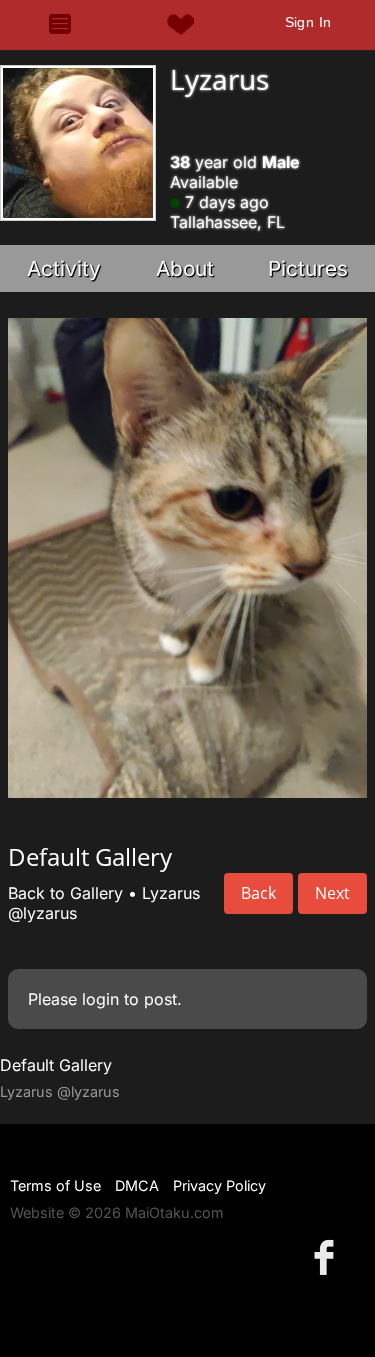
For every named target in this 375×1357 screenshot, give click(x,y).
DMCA (137, 1185)
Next (332, 893)
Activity (64, 268)
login (100, 999)
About (185, 268)
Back (258, 893)
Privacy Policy (219, 1185)
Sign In (308, 22)
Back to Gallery (65, 893)
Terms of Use (55, 1185)
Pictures (308, 268)
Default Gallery (56, 1065)
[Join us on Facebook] (328, 1256)
